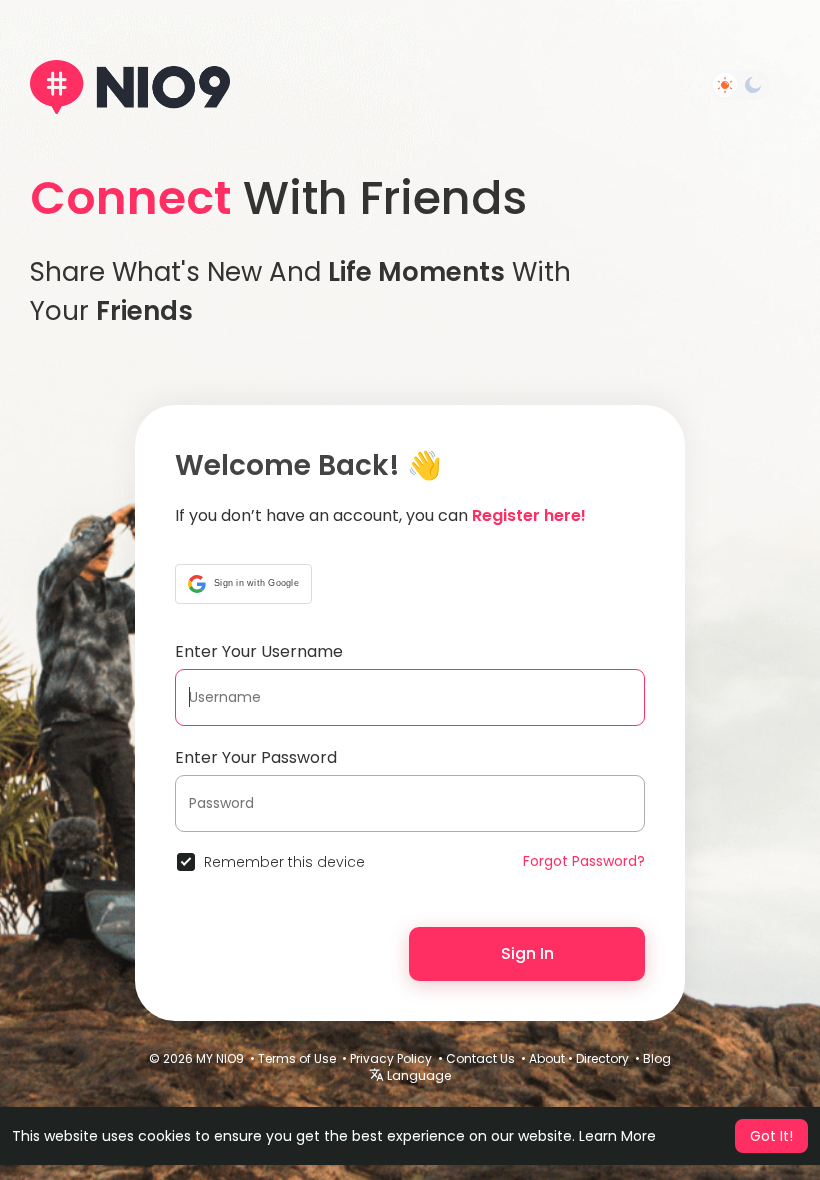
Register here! (529, 515)
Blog (657, 1058)
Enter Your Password (256, 757)
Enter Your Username (259, 651)
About (547, 1058)
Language (417, 1075)
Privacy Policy (391, 1058)
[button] (243, 584)
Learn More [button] (617, 1136)
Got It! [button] (771, 1136)
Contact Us (480, 1058)
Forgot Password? (584, 861)
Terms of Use (297, 1058)
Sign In (527, 953)
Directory (602, 1058)
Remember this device (284, 862)
